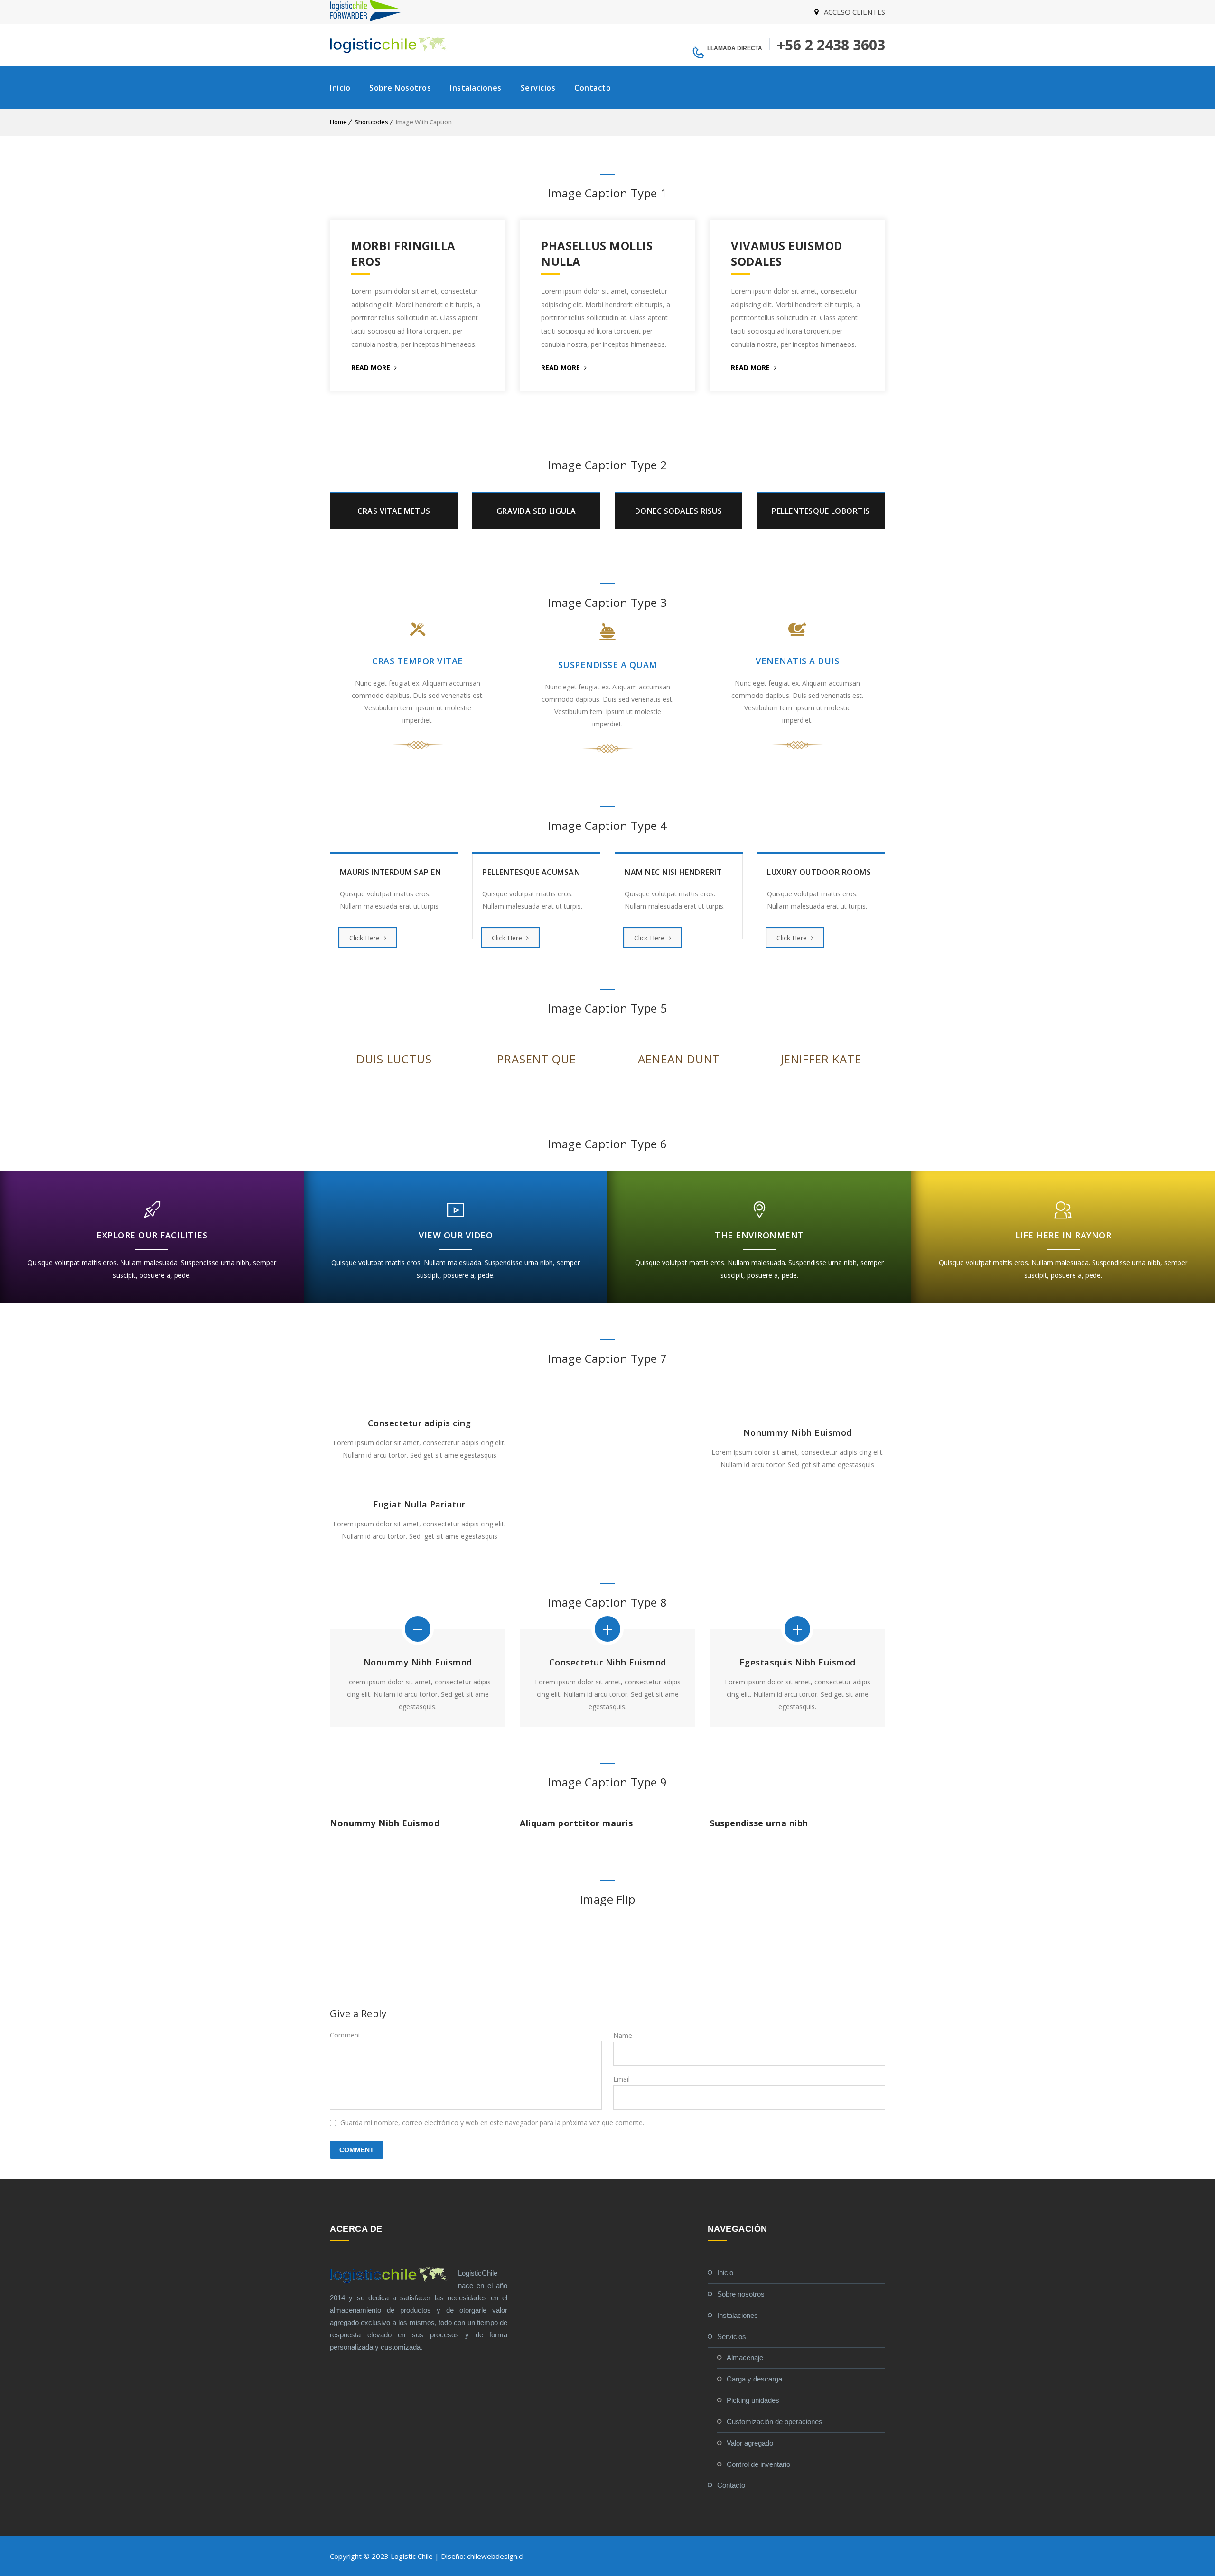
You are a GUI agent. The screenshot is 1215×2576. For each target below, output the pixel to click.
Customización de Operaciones (775, 2422)
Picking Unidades (753, 2400)
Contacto (593, 88)
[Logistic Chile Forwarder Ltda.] (365, 19)
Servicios (538, 88)
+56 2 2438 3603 (831, 45)
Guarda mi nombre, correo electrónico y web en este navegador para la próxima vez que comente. (492, 2123)
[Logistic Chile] (389, 45)
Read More (372, 367)
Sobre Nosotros (400, 88)
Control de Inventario (758, 2464)
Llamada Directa (735, 48)
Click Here (365, 938)
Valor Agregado (750, 2443)
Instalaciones (476, 88)
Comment (345, 2035)
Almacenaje (745, 2357)
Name (623, 2035)
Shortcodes (371, 122)
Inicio (340, 88)
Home (338, 122)
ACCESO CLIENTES (855, 12)
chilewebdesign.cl (495, 2556)
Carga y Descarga (754, 2379)
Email (622, 2079)
